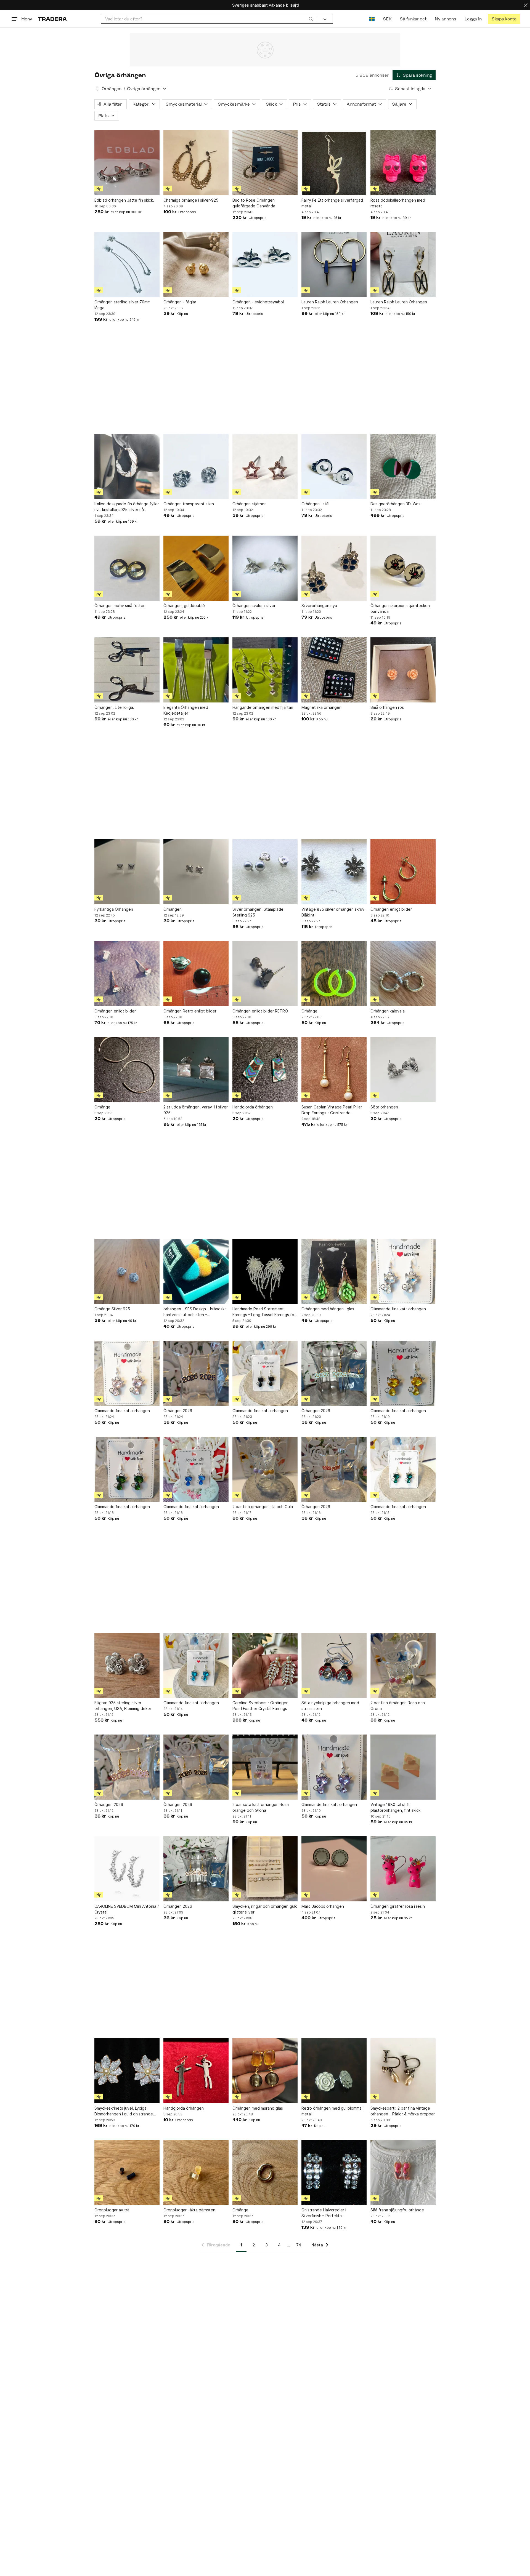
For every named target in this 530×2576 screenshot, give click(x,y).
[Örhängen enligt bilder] (403, 872)
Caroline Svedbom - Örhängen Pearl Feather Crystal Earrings (260, 1706)
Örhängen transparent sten (189, 504)
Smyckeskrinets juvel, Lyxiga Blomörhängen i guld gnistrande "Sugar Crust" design (124, 2111)
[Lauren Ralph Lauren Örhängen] (334, 264)
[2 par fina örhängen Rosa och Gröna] (403, 1665)
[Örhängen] (196, 872)
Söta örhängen (384, 1107)
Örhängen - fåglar (180, 302)
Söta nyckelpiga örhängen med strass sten (330, 1706)
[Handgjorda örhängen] (265, 1070)
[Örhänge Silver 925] (127, 1271)
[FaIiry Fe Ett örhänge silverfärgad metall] (334, 163)
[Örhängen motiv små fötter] (127, 568)
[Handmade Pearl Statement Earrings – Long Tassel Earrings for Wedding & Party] (265, 1271)
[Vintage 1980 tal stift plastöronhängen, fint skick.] (403, 1767)
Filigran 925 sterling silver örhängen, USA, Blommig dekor (123, 1706)
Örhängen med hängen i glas (328, 1309)
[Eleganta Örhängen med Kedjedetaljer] (196, 670)
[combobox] (209, 19)
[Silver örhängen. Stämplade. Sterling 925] (265, 872)
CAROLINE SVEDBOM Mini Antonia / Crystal (127, 1909)
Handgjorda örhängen (253, 1107)
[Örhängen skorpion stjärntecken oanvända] (403, 568)
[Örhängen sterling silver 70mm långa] (127, 264)
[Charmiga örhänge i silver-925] (196, 163)
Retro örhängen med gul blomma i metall (332, 2111)
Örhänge (309, 1011)
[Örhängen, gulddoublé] (196, 568)
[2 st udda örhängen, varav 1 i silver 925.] (196, 1070)
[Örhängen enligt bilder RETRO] (265, 974)
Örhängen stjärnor (249, 504)
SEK (387, 19)
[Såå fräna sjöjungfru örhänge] (403, 2173)
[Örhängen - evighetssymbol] (265, 264)
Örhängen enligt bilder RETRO (260, 1011)
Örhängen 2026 (178, 1411)
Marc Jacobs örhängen (323, 1906)
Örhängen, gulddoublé (184, 606)
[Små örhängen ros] (403, 670)
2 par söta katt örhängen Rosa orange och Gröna (261, 1807)
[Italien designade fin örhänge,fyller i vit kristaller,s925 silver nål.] (127, 466)
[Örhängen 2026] (196, 1373)
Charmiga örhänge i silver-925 (191, 200)
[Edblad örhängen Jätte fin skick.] (127, 163)
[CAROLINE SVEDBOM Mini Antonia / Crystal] (127, 1869)
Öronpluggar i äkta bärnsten (189, 2210)
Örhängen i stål (315, 504)
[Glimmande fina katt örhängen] (403, 1271)
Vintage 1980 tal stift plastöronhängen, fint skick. (396, 1807)
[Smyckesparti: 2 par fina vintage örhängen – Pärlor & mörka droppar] (403, 2071)
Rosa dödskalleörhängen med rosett (398, 203)
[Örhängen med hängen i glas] (334, 1271)
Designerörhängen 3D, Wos (395, 504)
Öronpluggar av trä (112, 2210)
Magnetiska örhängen (321, 707)
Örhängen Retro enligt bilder (190, 1011)
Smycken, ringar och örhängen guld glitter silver (265, 1909)
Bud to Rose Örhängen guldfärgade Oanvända (254, 203)
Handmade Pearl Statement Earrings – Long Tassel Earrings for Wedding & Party (264, 1312)
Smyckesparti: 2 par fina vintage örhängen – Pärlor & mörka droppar (403, 2111)
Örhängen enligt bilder (391, 909)
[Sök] (311, 19)
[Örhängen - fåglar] (196, 264)
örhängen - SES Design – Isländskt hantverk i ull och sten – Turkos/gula (195, 1312)
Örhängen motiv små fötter (120, 606)
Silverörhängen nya (319, 606)
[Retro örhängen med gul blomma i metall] (334, 2071)
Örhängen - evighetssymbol (258, 302)
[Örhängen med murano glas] (265, 2071)
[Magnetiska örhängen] (334, 670)
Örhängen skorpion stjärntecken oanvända (400, 608)
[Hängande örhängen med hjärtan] (265, 670)
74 (299, 2245)
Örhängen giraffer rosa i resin (398, 1906)
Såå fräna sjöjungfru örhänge (397, 2210)
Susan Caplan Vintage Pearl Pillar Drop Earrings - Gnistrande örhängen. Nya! (332, 1110)
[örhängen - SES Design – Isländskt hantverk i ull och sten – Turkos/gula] (196, 1271)
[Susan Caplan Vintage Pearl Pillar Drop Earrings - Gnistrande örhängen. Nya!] (334, 1070)
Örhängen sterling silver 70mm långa (122, 305)
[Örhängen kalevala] (403, 974)
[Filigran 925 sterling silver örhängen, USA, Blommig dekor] (127, 1665)
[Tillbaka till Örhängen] (97, 89)
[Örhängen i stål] (334, 466)
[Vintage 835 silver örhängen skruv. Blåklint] (334, 872)
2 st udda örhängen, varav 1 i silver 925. (196, 1110)
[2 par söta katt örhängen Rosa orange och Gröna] (265, 1767)
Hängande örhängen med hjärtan (263, 707)
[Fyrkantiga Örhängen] (127, 872)
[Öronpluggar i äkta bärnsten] (196, 2173)
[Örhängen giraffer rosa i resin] (403, 1869)
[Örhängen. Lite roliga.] (127, 670)
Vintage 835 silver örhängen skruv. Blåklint (333, 912)
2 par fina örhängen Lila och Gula (263, 1507)
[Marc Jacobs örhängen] (334, 1869)
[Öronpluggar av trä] (127, 2173)
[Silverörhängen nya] (334, 568)
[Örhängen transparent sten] (196, 466)
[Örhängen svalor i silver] (265, 568)
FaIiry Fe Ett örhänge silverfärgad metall (332, 203)
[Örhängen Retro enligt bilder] (196, 974)
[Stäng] (526, 5)
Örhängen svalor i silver (254, 606)
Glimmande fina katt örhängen (398, 1309)
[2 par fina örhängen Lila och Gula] (265, 1469)
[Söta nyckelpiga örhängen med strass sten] (334, 1665)
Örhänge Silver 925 (112, 1309)
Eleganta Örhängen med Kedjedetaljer (186, 710)
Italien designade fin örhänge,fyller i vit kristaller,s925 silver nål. (127, 507)
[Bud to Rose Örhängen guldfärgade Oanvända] (265, 163)
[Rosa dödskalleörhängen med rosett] (403, 163)
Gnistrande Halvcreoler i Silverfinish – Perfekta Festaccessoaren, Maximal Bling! (331, 2213)
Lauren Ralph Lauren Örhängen (330, 302)
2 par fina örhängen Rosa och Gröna (398, 1706)
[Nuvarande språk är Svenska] (372, 19)
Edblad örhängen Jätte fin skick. (124, 200)
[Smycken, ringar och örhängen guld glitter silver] (265, 1869)
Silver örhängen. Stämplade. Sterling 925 (259, 912)
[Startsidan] (52, 19)
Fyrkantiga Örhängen (114, 909)
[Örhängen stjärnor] (265, 466)
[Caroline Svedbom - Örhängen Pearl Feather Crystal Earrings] (265, 1665)
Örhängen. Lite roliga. (114, 707)
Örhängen (112, 89)
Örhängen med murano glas (258, 2108)
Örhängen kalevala (388, 1011)
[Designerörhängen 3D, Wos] (403, 466)
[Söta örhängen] (403, 1070)
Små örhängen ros (387, 707)
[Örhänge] (334, 974)
